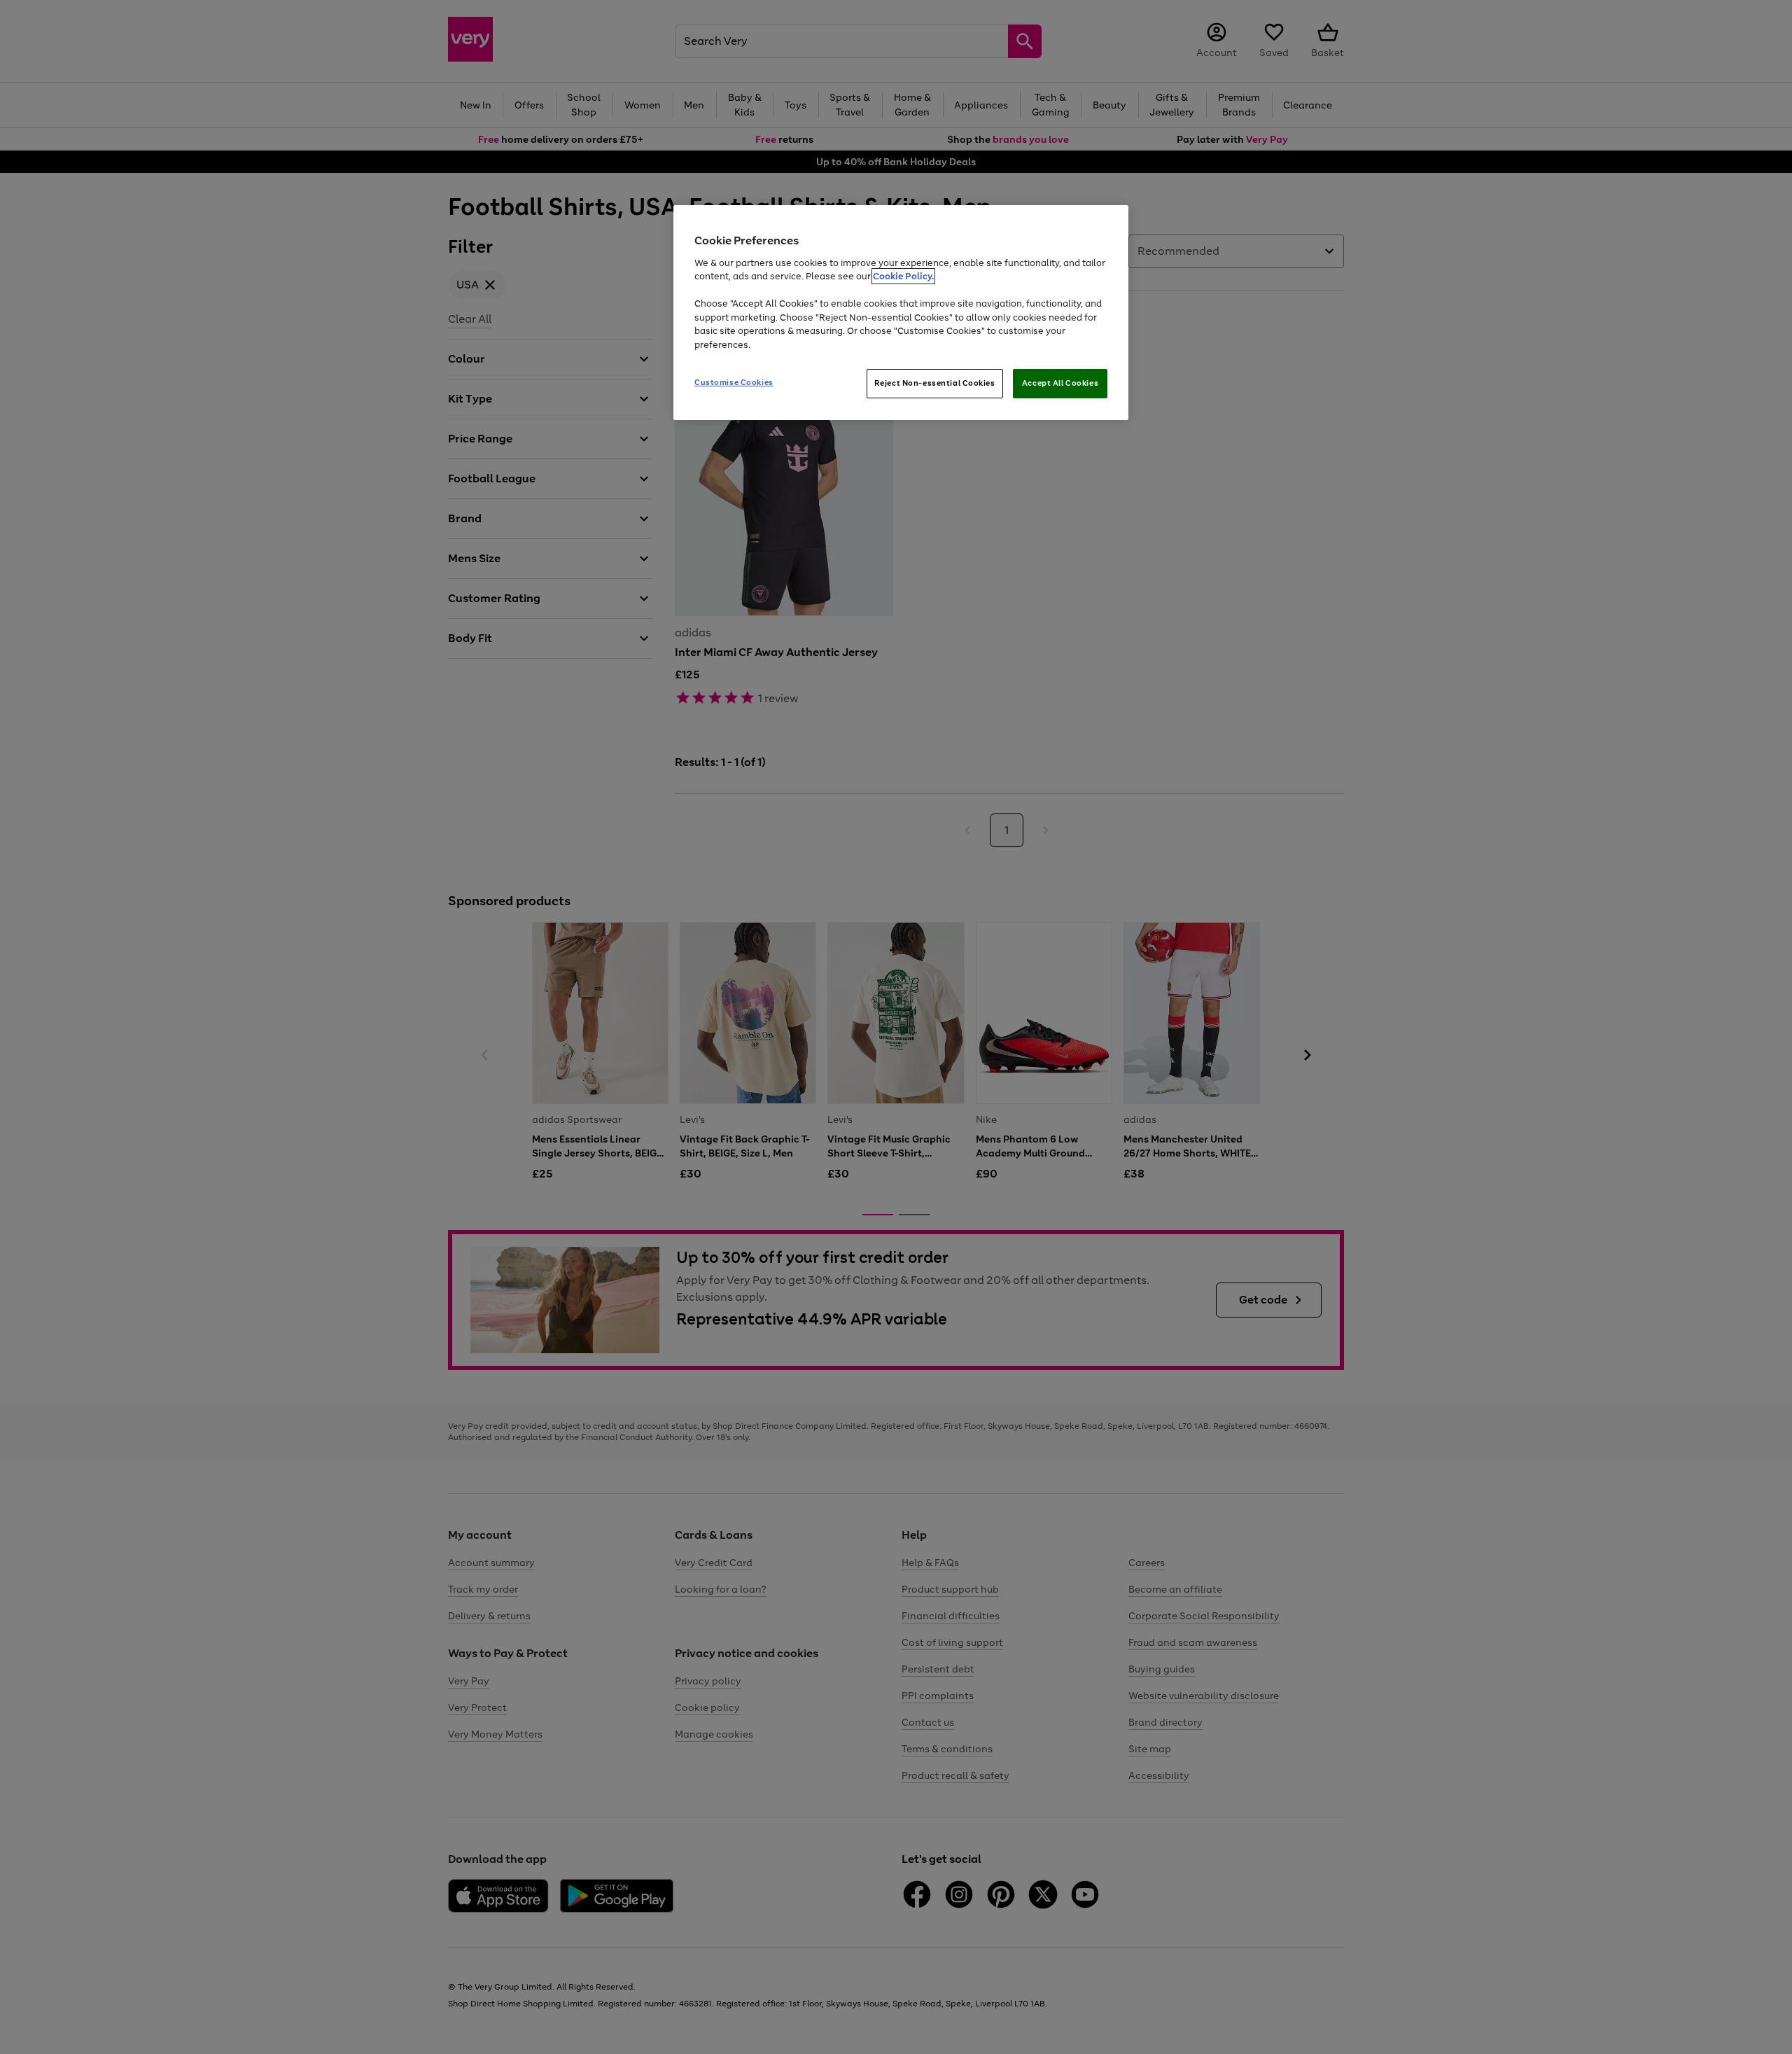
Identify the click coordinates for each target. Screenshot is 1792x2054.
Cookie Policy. (903, 276)
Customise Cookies (734, 382)
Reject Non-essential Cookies (935, 383)
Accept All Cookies (1060, 383)
